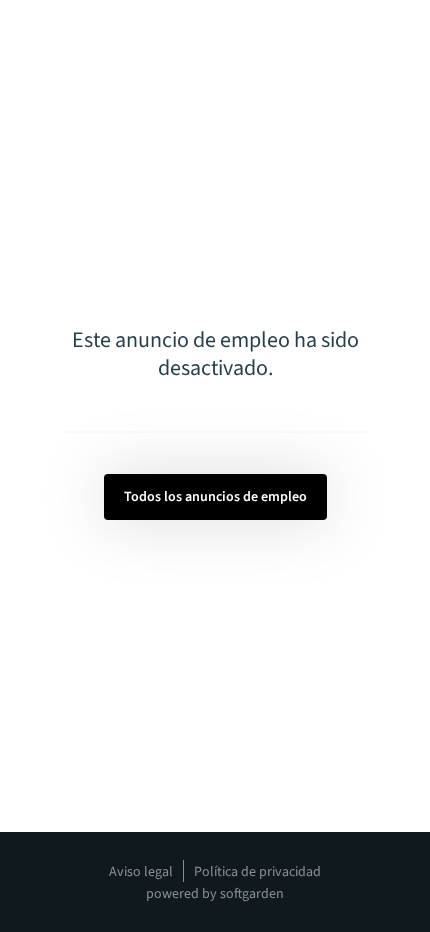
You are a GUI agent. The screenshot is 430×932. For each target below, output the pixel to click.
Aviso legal (141, 872)
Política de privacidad (257, 872)
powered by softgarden (215, 894)
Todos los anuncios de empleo (215, 497)
